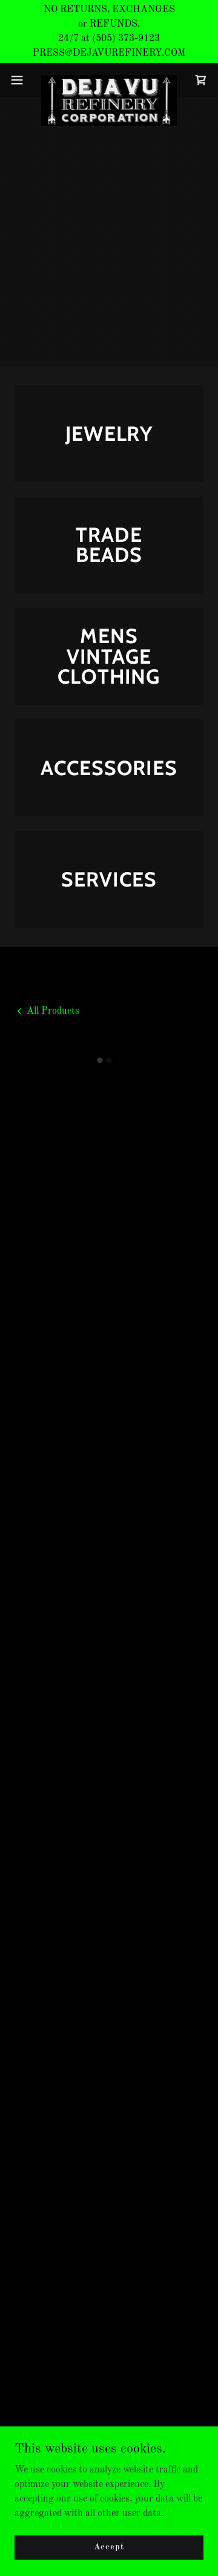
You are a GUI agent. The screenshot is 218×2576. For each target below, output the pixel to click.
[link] (109, 80)
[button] (21, 80)
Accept (109, 2547)
